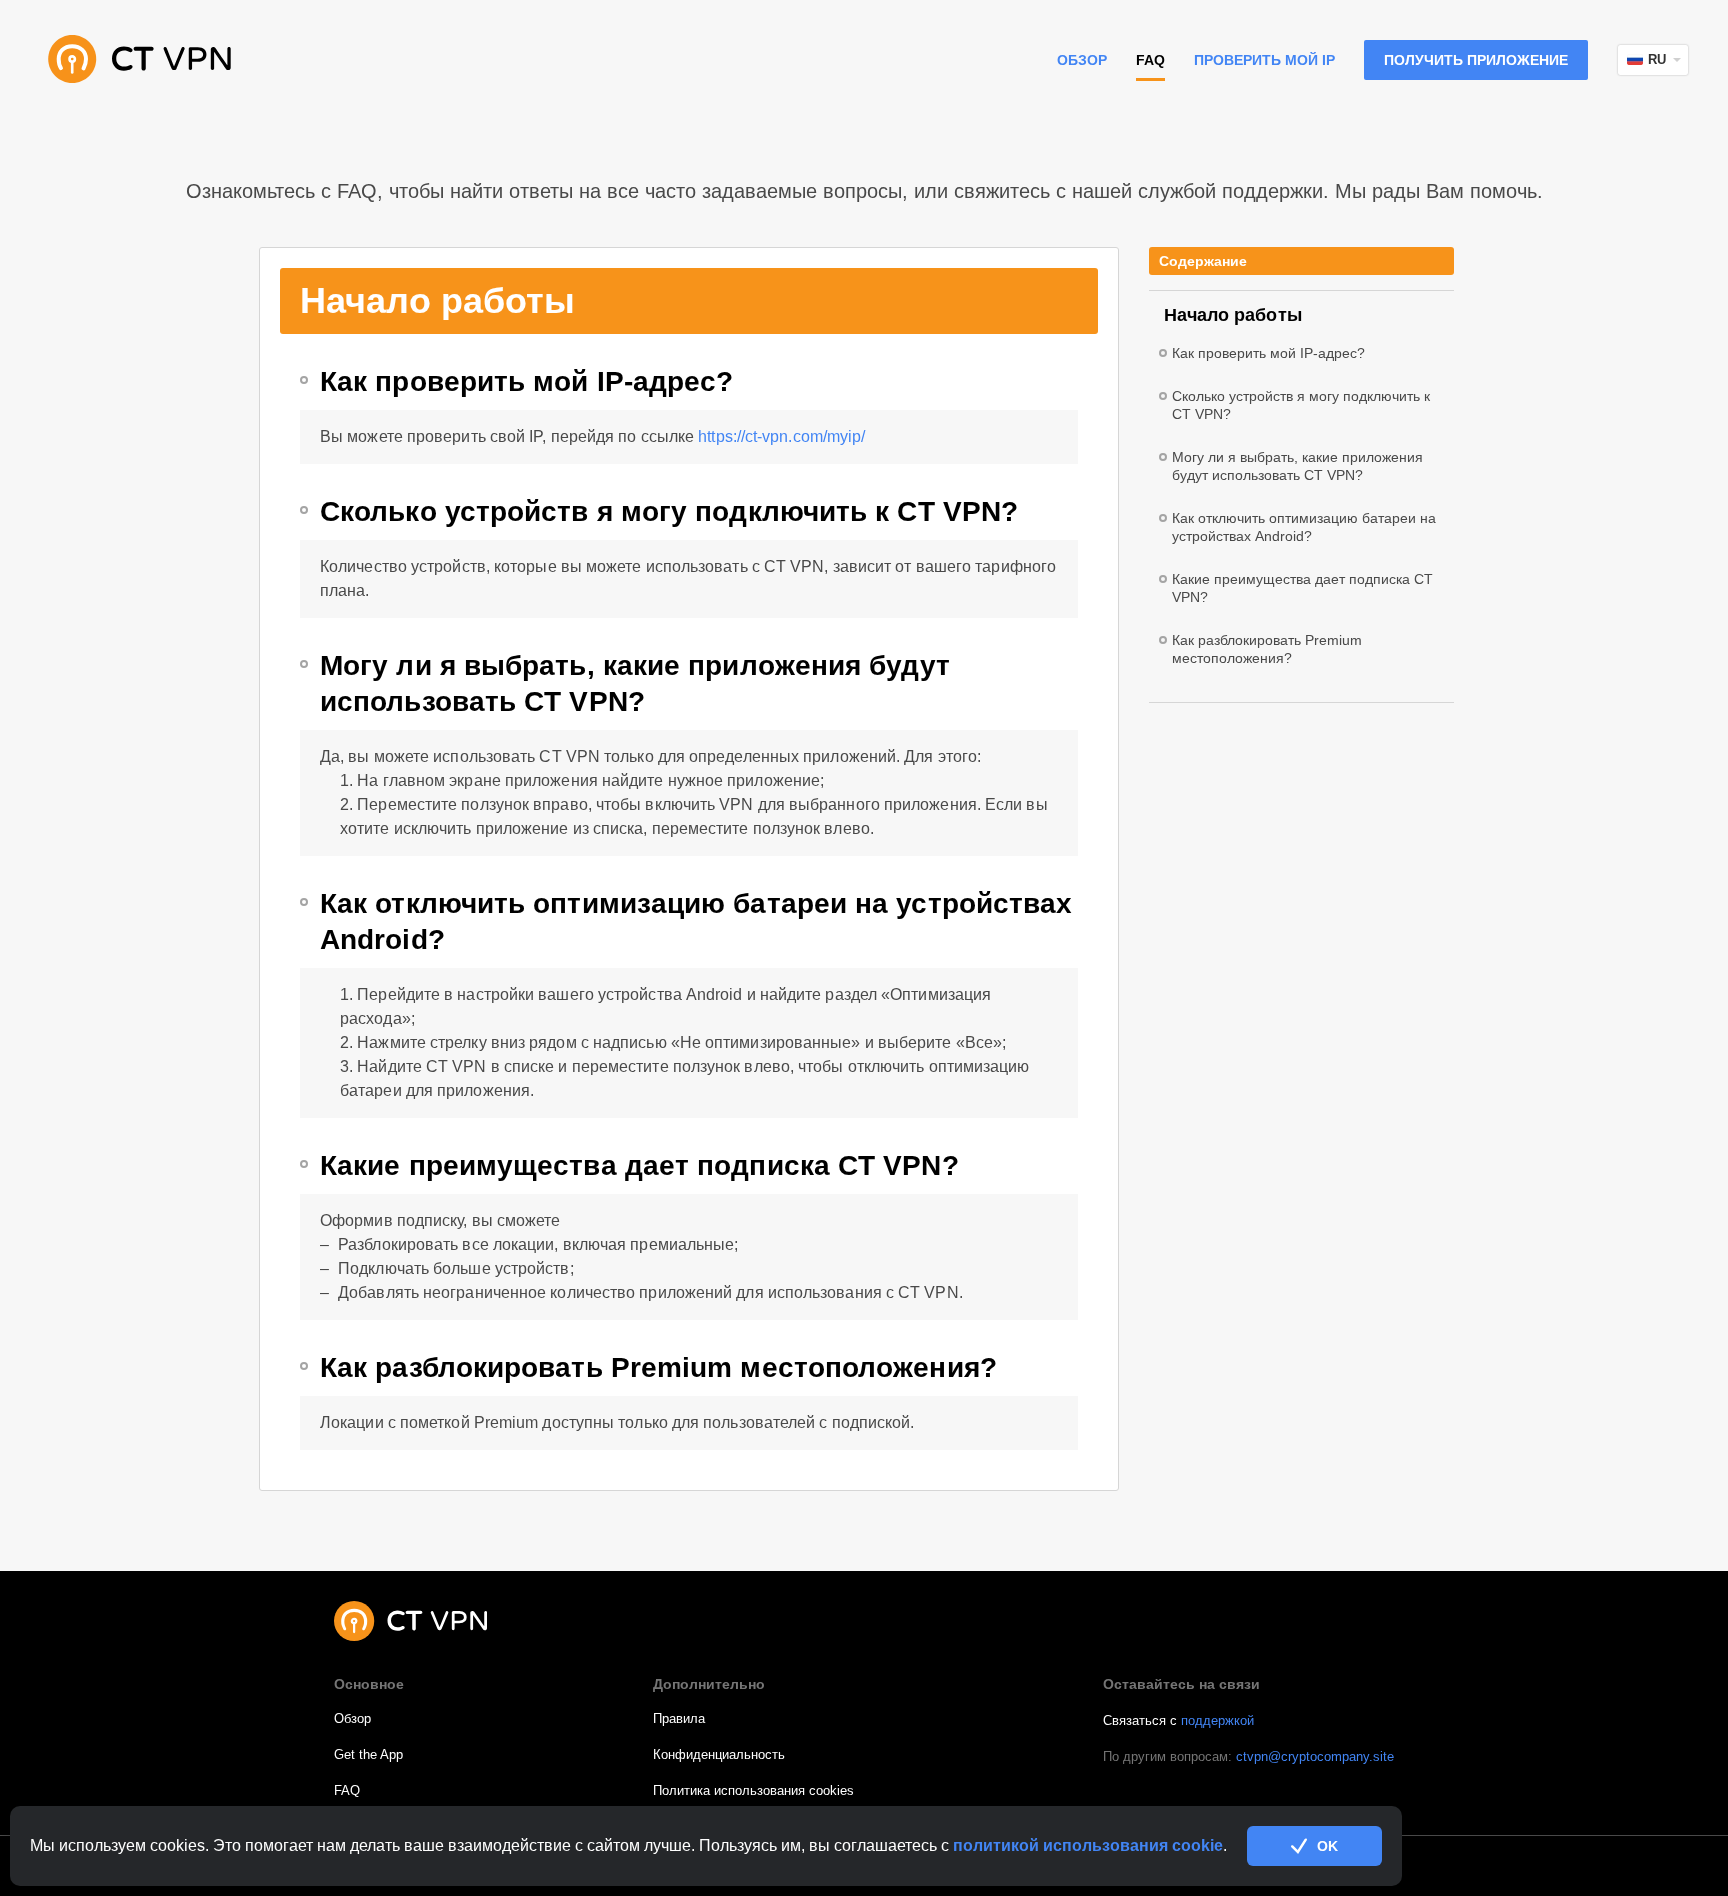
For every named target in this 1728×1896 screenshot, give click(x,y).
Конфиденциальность (719, 1754)
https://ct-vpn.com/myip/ (781, 436)
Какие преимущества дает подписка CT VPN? (639, 1165)
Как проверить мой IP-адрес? (526, 381)
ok (1327, 1846)
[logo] (141, 60)
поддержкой (1217, 1720)
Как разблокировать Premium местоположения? (658, 1367)
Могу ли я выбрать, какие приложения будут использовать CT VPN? (635, 683)
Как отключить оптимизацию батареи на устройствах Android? (696, 921)
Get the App (368, 1754)
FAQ (347, 1790)
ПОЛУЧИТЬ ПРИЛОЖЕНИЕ (1476, 60)
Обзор (1082, 60)
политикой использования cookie (1088, 1845)
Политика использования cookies (753, 1790)
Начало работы (1233, 315)
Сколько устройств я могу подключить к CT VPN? (669, 511)
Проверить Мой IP (1264, 60)
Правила (679, 1718)
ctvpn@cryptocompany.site (1315, 1756)
